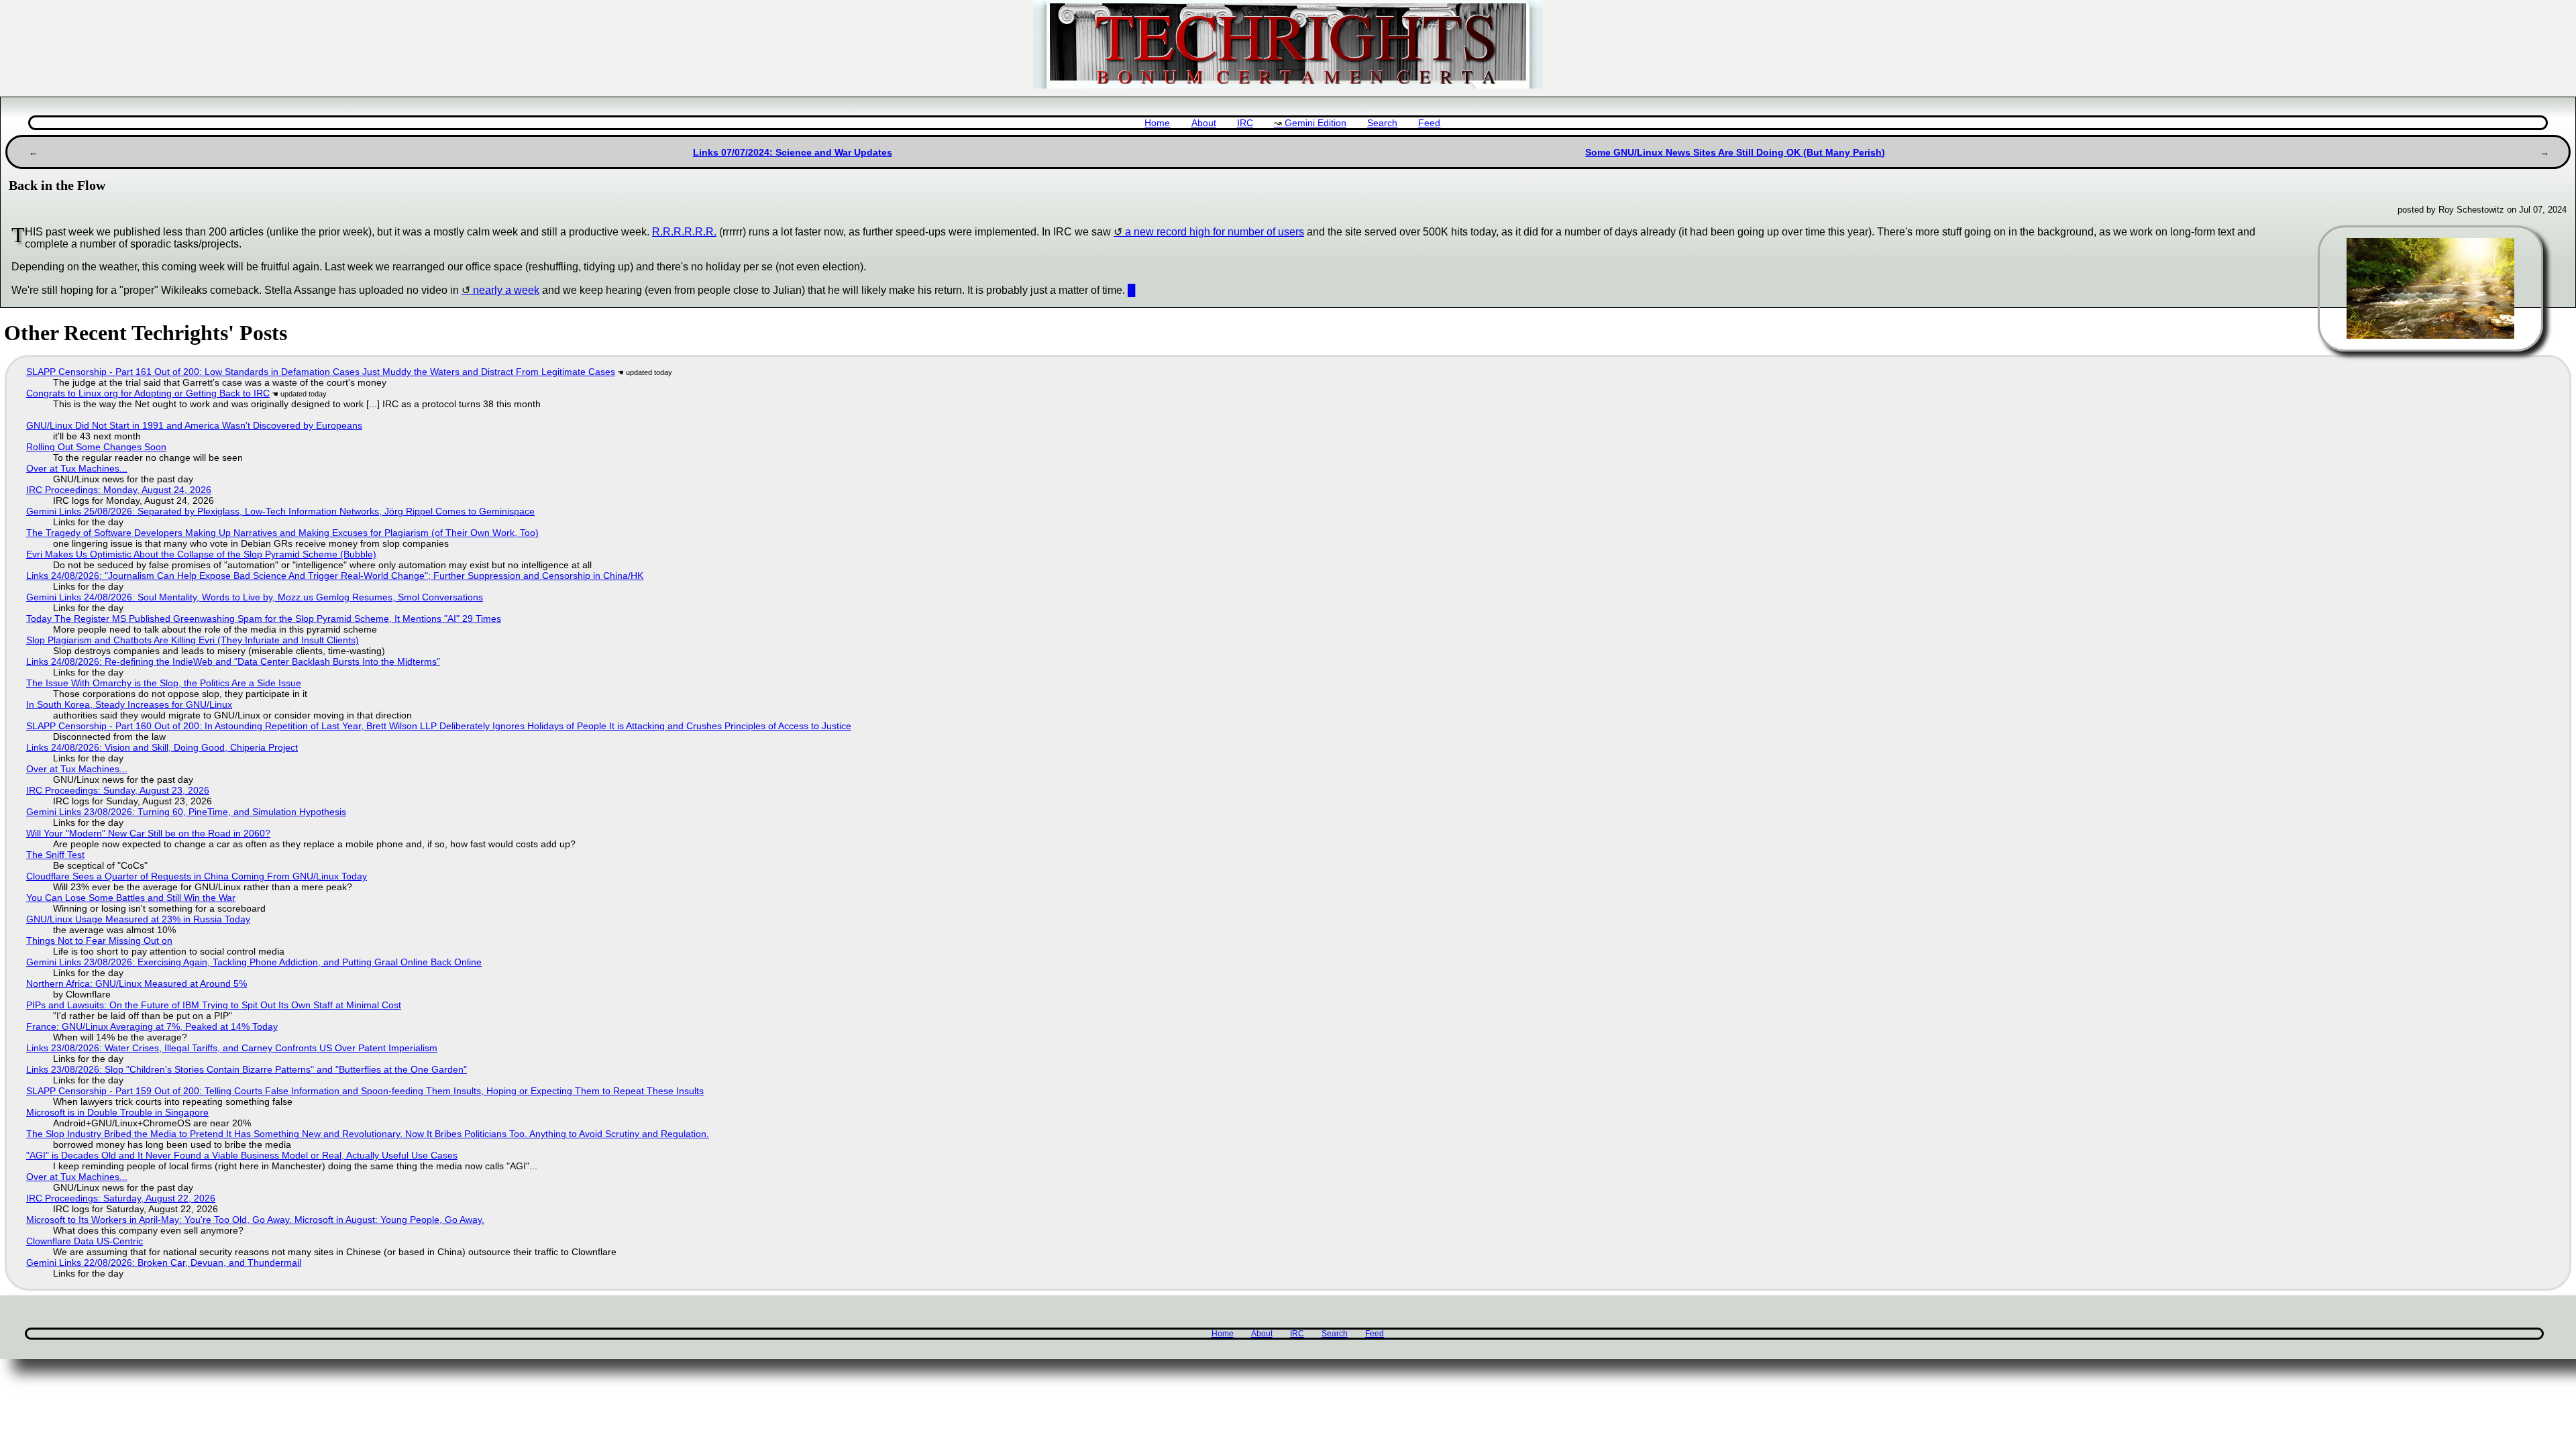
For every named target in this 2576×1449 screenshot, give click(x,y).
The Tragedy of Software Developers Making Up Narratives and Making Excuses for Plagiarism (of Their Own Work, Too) (282, 533)
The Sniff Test (55, 855)
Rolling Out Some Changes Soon (96, 447)
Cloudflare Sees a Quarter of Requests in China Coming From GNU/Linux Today (197, 876)
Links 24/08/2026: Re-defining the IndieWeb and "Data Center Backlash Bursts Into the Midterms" (233, 661)
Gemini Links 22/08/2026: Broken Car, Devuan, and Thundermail (164, 1263)
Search (1382, 123)
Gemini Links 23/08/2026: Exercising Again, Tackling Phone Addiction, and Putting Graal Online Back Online (254, 962)
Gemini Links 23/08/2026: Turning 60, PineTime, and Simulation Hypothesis (186, 812)
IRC (1245, 123)
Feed (1429, 123)
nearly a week (506, 290)
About (1204, 123)
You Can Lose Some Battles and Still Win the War (131, 898)
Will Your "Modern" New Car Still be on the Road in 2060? (148, 833)
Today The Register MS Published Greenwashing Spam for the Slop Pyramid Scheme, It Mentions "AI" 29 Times (264, 619)
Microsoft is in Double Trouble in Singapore (117, 1112)
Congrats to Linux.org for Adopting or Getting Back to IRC (148, 393)
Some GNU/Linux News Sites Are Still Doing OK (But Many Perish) (1735, 152)
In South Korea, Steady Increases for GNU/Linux (129, 704)
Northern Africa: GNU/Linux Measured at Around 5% (137, 983)
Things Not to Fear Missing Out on (99, 941)
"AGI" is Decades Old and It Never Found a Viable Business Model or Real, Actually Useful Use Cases (242, 1155)
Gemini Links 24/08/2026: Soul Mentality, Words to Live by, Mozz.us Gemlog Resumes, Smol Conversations (255, 597)
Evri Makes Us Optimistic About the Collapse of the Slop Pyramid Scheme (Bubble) (201, 554)
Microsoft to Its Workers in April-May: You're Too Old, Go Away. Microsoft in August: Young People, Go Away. (255, 1220)
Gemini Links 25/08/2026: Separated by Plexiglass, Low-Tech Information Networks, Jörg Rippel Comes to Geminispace (280, 511)
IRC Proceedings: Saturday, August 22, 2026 (121, 1198)
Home (1157, 123)
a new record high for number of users (1215, 232)
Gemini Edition (1316, 123)
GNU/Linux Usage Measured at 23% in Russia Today (138, 919)
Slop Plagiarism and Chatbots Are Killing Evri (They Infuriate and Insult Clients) (193, 640)
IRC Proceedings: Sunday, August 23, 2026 (118, 790)
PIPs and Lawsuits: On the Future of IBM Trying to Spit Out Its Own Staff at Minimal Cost (214, 1005)
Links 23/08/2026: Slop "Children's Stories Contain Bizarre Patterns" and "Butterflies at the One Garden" (247, 1069)
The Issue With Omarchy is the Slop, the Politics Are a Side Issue (164, 683)
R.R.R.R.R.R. (684, 232)
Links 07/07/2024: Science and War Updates (793, 152)
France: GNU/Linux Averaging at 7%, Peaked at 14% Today (152, 1026)
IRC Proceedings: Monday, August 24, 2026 (119, 490)
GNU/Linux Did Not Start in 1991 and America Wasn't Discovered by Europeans (194, 425)
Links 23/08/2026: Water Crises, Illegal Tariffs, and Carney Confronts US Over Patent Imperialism (232, 1048)
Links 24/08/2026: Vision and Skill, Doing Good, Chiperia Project (162, 747)
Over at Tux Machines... (77, 468)
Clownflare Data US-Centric (85, 1241)
